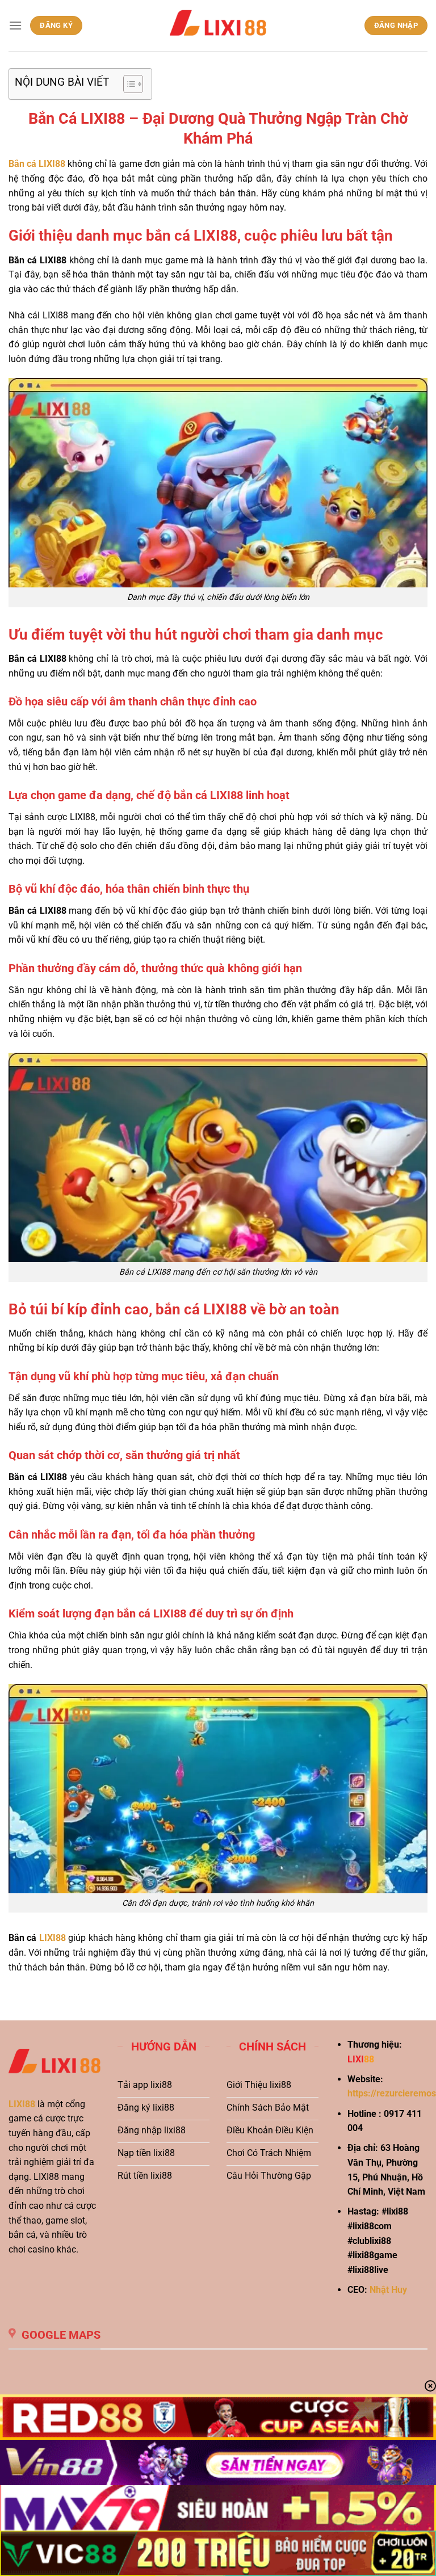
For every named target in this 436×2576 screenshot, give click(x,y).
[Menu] (15, 25)
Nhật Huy (388, 2290)
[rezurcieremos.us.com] (218, 26)
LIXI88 (22, 2104)
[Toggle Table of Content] (127, 84)
